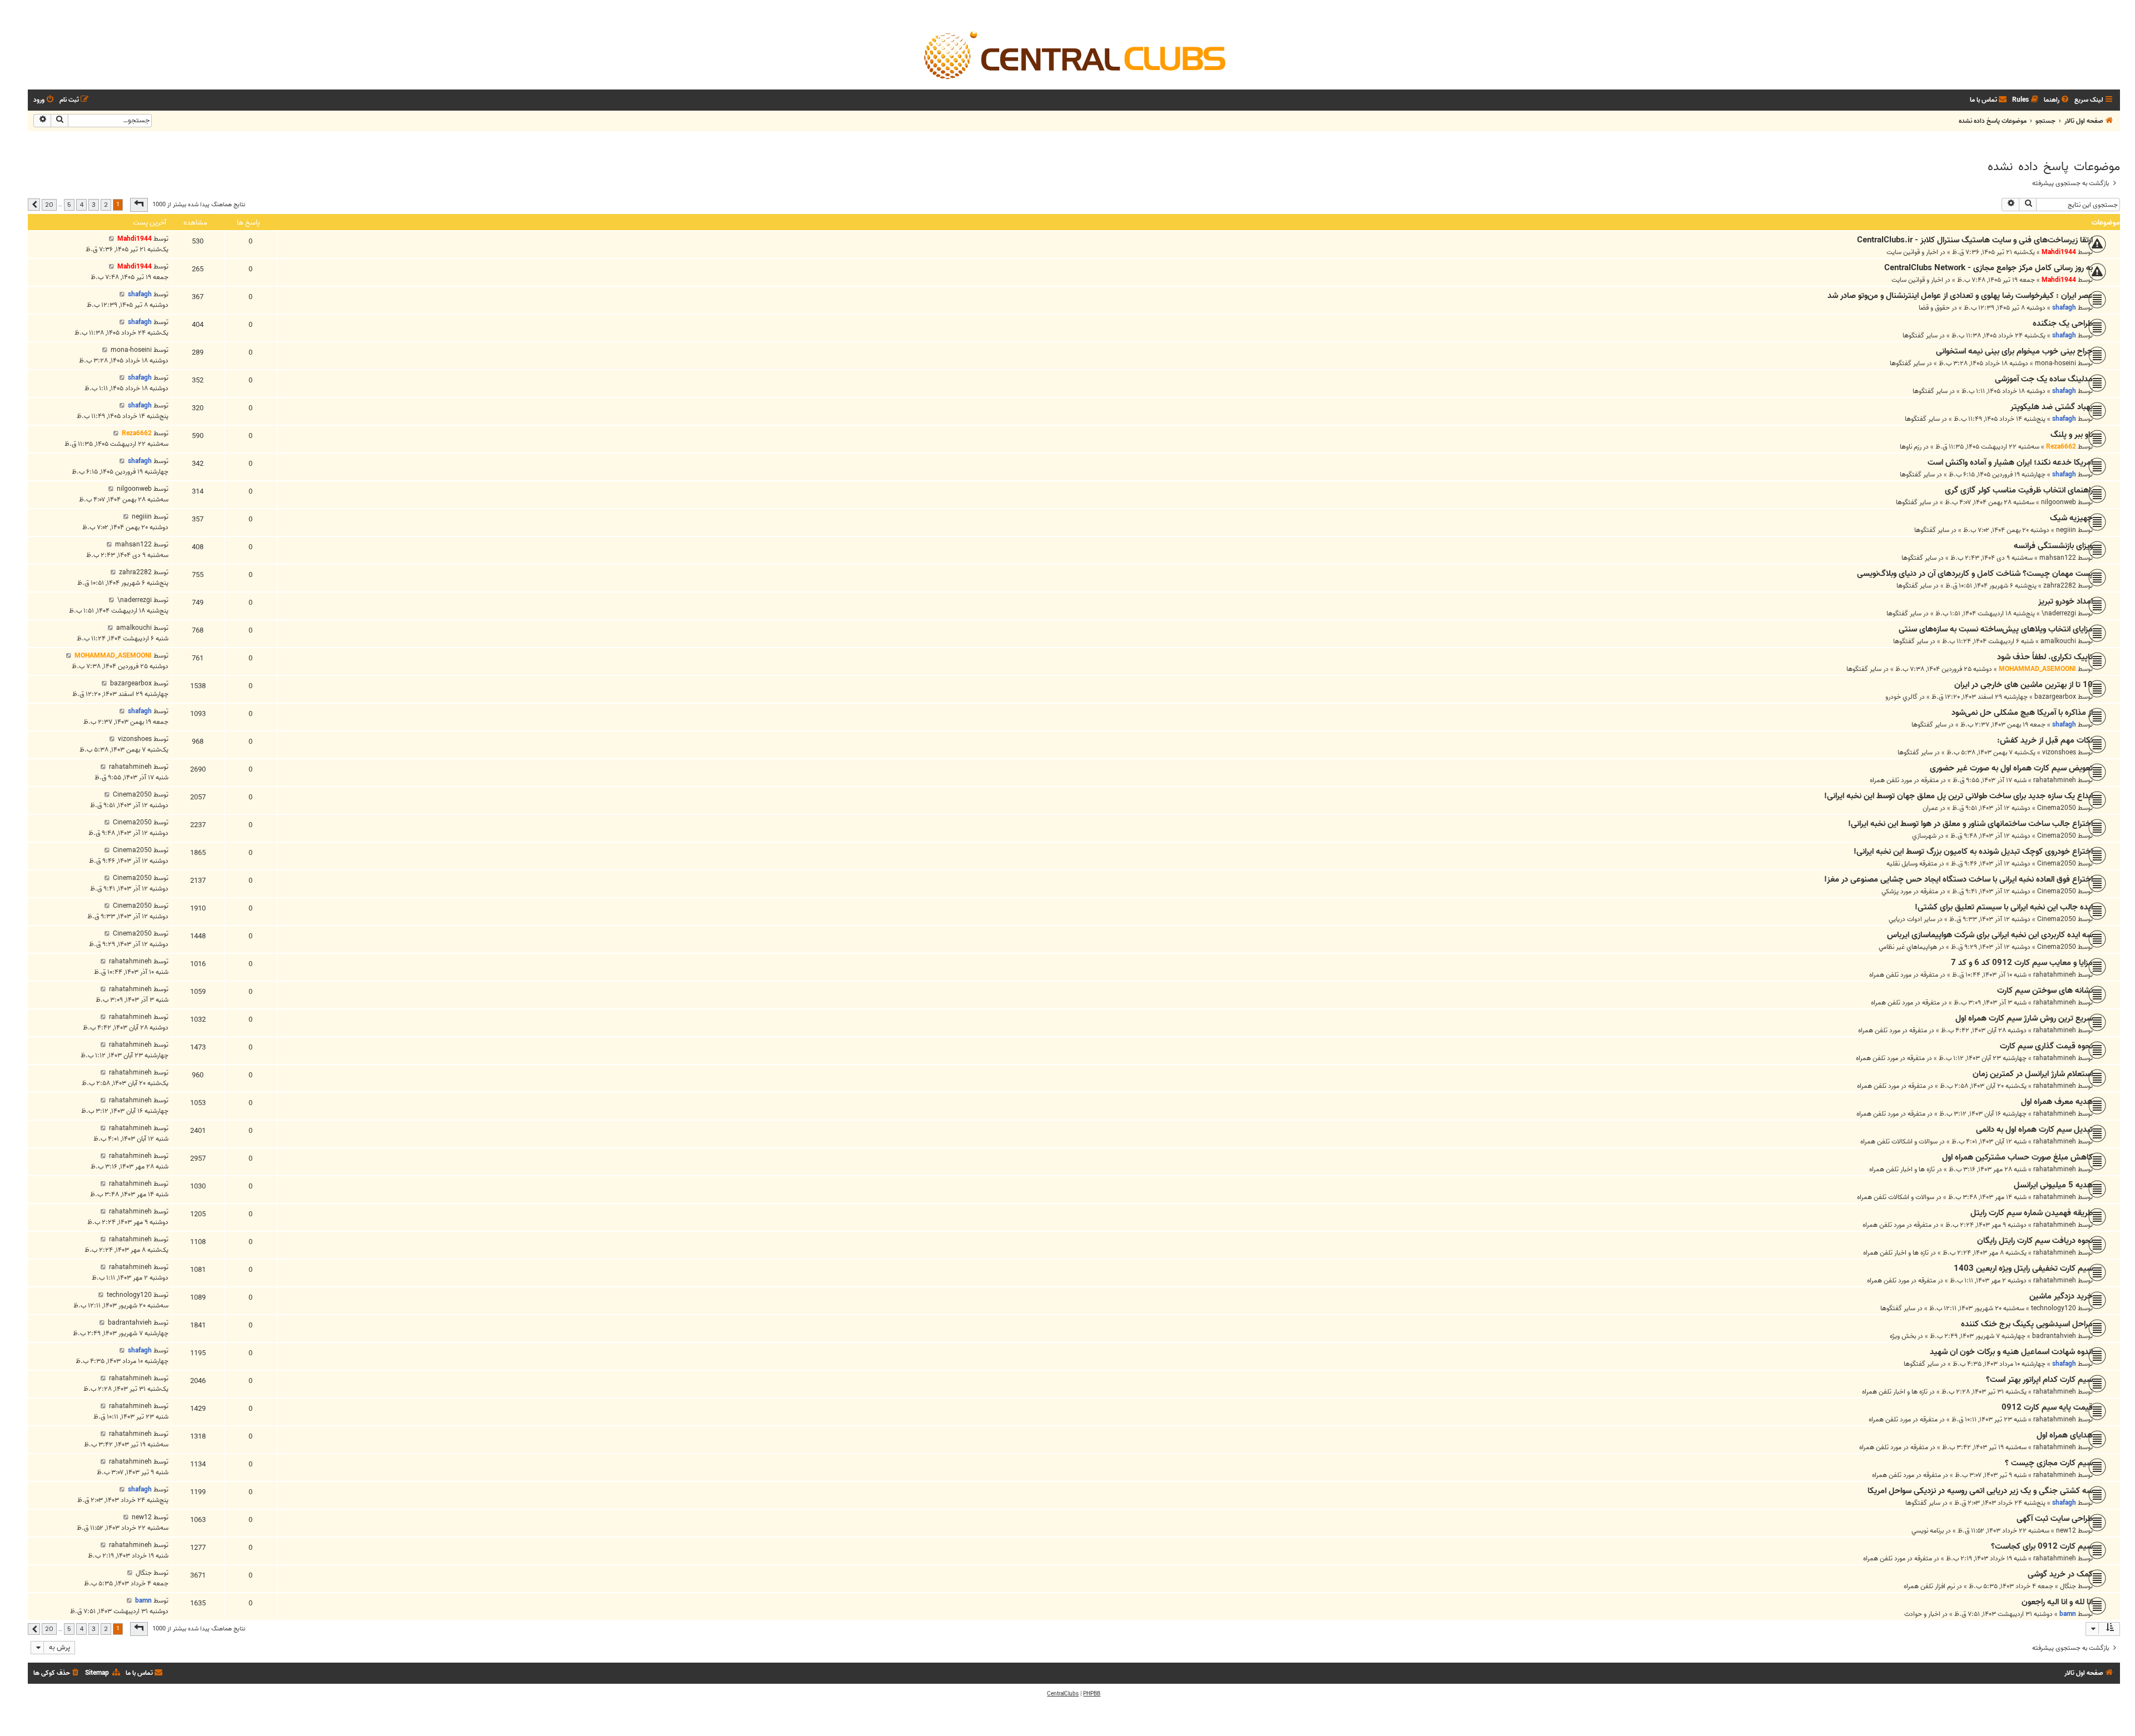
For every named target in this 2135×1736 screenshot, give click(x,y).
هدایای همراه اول (2065, 1435)
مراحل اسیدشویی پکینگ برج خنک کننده (2027, 1324)
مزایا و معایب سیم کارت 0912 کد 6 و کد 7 (2022, 963)
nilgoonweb (2059, 502)
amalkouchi (2058, 641)
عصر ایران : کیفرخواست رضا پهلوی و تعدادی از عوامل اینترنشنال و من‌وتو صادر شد (1960, 296)
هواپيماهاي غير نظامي (1908, 947)
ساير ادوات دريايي (1912, 919)
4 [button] (81, 205)
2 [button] (106, 205)
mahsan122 (2058, 558)
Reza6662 (2061, 447)
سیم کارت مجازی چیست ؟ (2049, 1463)
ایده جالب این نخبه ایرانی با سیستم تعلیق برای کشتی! (2004, 907)
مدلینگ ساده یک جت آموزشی (2044, 379)
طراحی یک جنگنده (2063, 324)
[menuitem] (2057, 100)
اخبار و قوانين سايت (1912, 252)
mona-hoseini (2055, 363)
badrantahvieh (2054, 1336)
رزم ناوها (1911, 447)
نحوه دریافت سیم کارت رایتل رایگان (2035, 1241)
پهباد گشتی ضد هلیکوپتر (2052, 407)
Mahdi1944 (2059, 252)
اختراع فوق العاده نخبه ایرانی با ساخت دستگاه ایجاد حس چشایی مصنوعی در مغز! (1958, 879)
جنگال (2068, 1586)
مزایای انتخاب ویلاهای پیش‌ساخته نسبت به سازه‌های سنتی (1996, 629)
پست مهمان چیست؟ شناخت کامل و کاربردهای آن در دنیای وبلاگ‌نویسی (1975, 574)
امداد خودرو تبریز (2066, 601)
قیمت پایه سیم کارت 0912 (2047, 1407)
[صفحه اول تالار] (1074, 54)
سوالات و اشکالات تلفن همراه (1899, 1141)
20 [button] (49, 205)
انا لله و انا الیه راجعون (2057, 1602)
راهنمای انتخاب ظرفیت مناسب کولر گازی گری (2019, 490)
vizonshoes (2059, 752)
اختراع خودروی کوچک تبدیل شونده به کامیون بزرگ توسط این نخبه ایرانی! (1973, 852)
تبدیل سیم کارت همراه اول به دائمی (2034, 1130)
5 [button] (69, 205)
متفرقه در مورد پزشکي (1910, 891)
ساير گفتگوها (1920, 335)
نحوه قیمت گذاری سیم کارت (2046, 1046)
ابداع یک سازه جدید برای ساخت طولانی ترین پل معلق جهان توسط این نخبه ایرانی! (1958, 796)
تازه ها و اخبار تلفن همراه (1902, 1169)
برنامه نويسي (1928, 1531)
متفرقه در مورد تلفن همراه (1904, 780)
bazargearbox (2055, 697)
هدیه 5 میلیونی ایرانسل (2053, 1185)
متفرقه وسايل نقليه (1912, 864)
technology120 (2054, 1308)
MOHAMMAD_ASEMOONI (2037, 669)
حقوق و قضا (1934, 308)
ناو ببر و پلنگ (2072, 435)
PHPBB (1092, 1694)
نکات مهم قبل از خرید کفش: (2045, 740)
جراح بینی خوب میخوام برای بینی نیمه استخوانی (2014, 351)
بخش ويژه (1903, 1336)
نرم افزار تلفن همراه (1929, 1586)
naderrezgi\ (2059, 613)
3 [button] (94, 205)
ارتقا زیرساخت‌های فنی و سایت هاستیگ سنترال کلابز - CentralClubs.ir (1975, 240)
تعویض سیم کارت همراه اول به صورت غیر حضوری (2011, 768)
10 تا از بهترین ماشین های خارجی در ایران (2024, 685)
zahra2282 (2060, 586)
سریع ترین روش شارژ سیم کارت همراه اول (2024, 1018)
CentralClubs (1063, 1694)
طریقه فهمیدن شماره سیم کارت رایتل (2032, 1213)
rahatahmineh (2055, 780)
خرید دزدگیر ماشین (2061, 1296)
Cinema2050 (2057, 808)
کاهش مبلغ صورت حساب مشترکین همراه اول (2017, 1157)
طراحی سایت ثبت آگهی (2055, 1519)
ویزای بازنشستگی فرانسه (2053, 546)
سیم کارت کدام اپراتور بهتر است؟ (2039, 1380)
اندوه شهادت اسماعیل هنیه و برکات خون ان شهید (2011, 1352)
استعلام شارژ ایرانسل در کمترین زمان (2033, 1074)
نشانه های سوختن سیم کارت (2045, 991)
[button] (139, 205)
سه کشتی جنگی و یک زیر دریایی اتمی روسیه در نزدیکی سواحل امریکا (1980, 1491)
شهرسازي (1924, 836)
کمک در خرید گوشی (2060, 1574)
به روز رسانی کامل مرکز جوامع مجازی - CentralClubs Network (1988, 268)
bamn (2068, 1614)
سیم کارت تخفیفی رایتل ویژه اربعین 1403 (2023, 1269)
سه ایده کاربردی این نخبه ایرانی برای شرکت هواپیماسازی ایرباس (1990, 935)
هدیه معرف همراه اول (2057, 1102)
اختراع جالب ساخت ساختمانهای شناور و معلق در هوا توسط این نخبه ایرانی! (1970, 824)
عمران (1930, 808)
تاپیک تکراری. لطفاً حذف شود (2045, 657)
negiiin (2066, 530)
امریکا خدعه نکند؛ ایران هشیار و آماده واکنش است (2010, 462)
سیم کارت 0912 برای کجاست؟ (2042, 1546)
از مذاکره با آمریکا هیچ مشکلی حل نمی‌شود (2022, 713)
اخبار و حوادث (1922, 1614)
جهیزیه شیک (2071, 518)
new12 (2066, 1531)
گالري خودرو (1901, 697)
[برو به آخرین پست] (111, 239)
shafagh (2064, 308)
